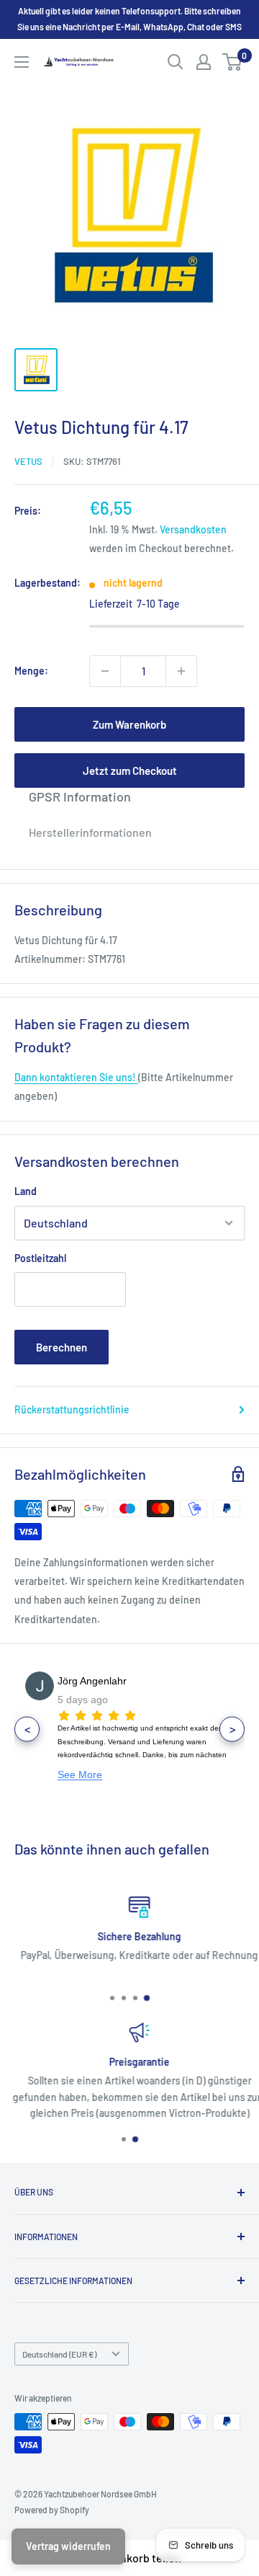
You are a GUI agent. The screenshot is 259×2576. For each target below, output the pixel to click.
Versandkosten (193, 529)
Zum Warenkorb (129, 724)
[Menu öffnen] (22, 62)
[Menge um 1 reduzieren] (105, 671)
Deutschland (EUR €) (59, 2354)
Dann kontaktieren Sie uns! (76, 1077)
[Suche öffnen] (176, 62)
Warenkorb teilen (138, 2558)
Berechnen (62, 1347)
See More (80, 1775)
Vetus (28, 461)
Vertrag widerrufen (68, 2546)
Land (26, 1191)
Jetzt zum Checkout (130, 770)
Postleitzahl (40, 1258)
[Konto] (204, 62)
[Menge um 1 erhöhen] (181, 671)
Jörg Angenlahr (92, 1681)
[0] (233, 62)
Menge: (31, 671)
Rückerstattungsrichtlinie (72, 1409)
